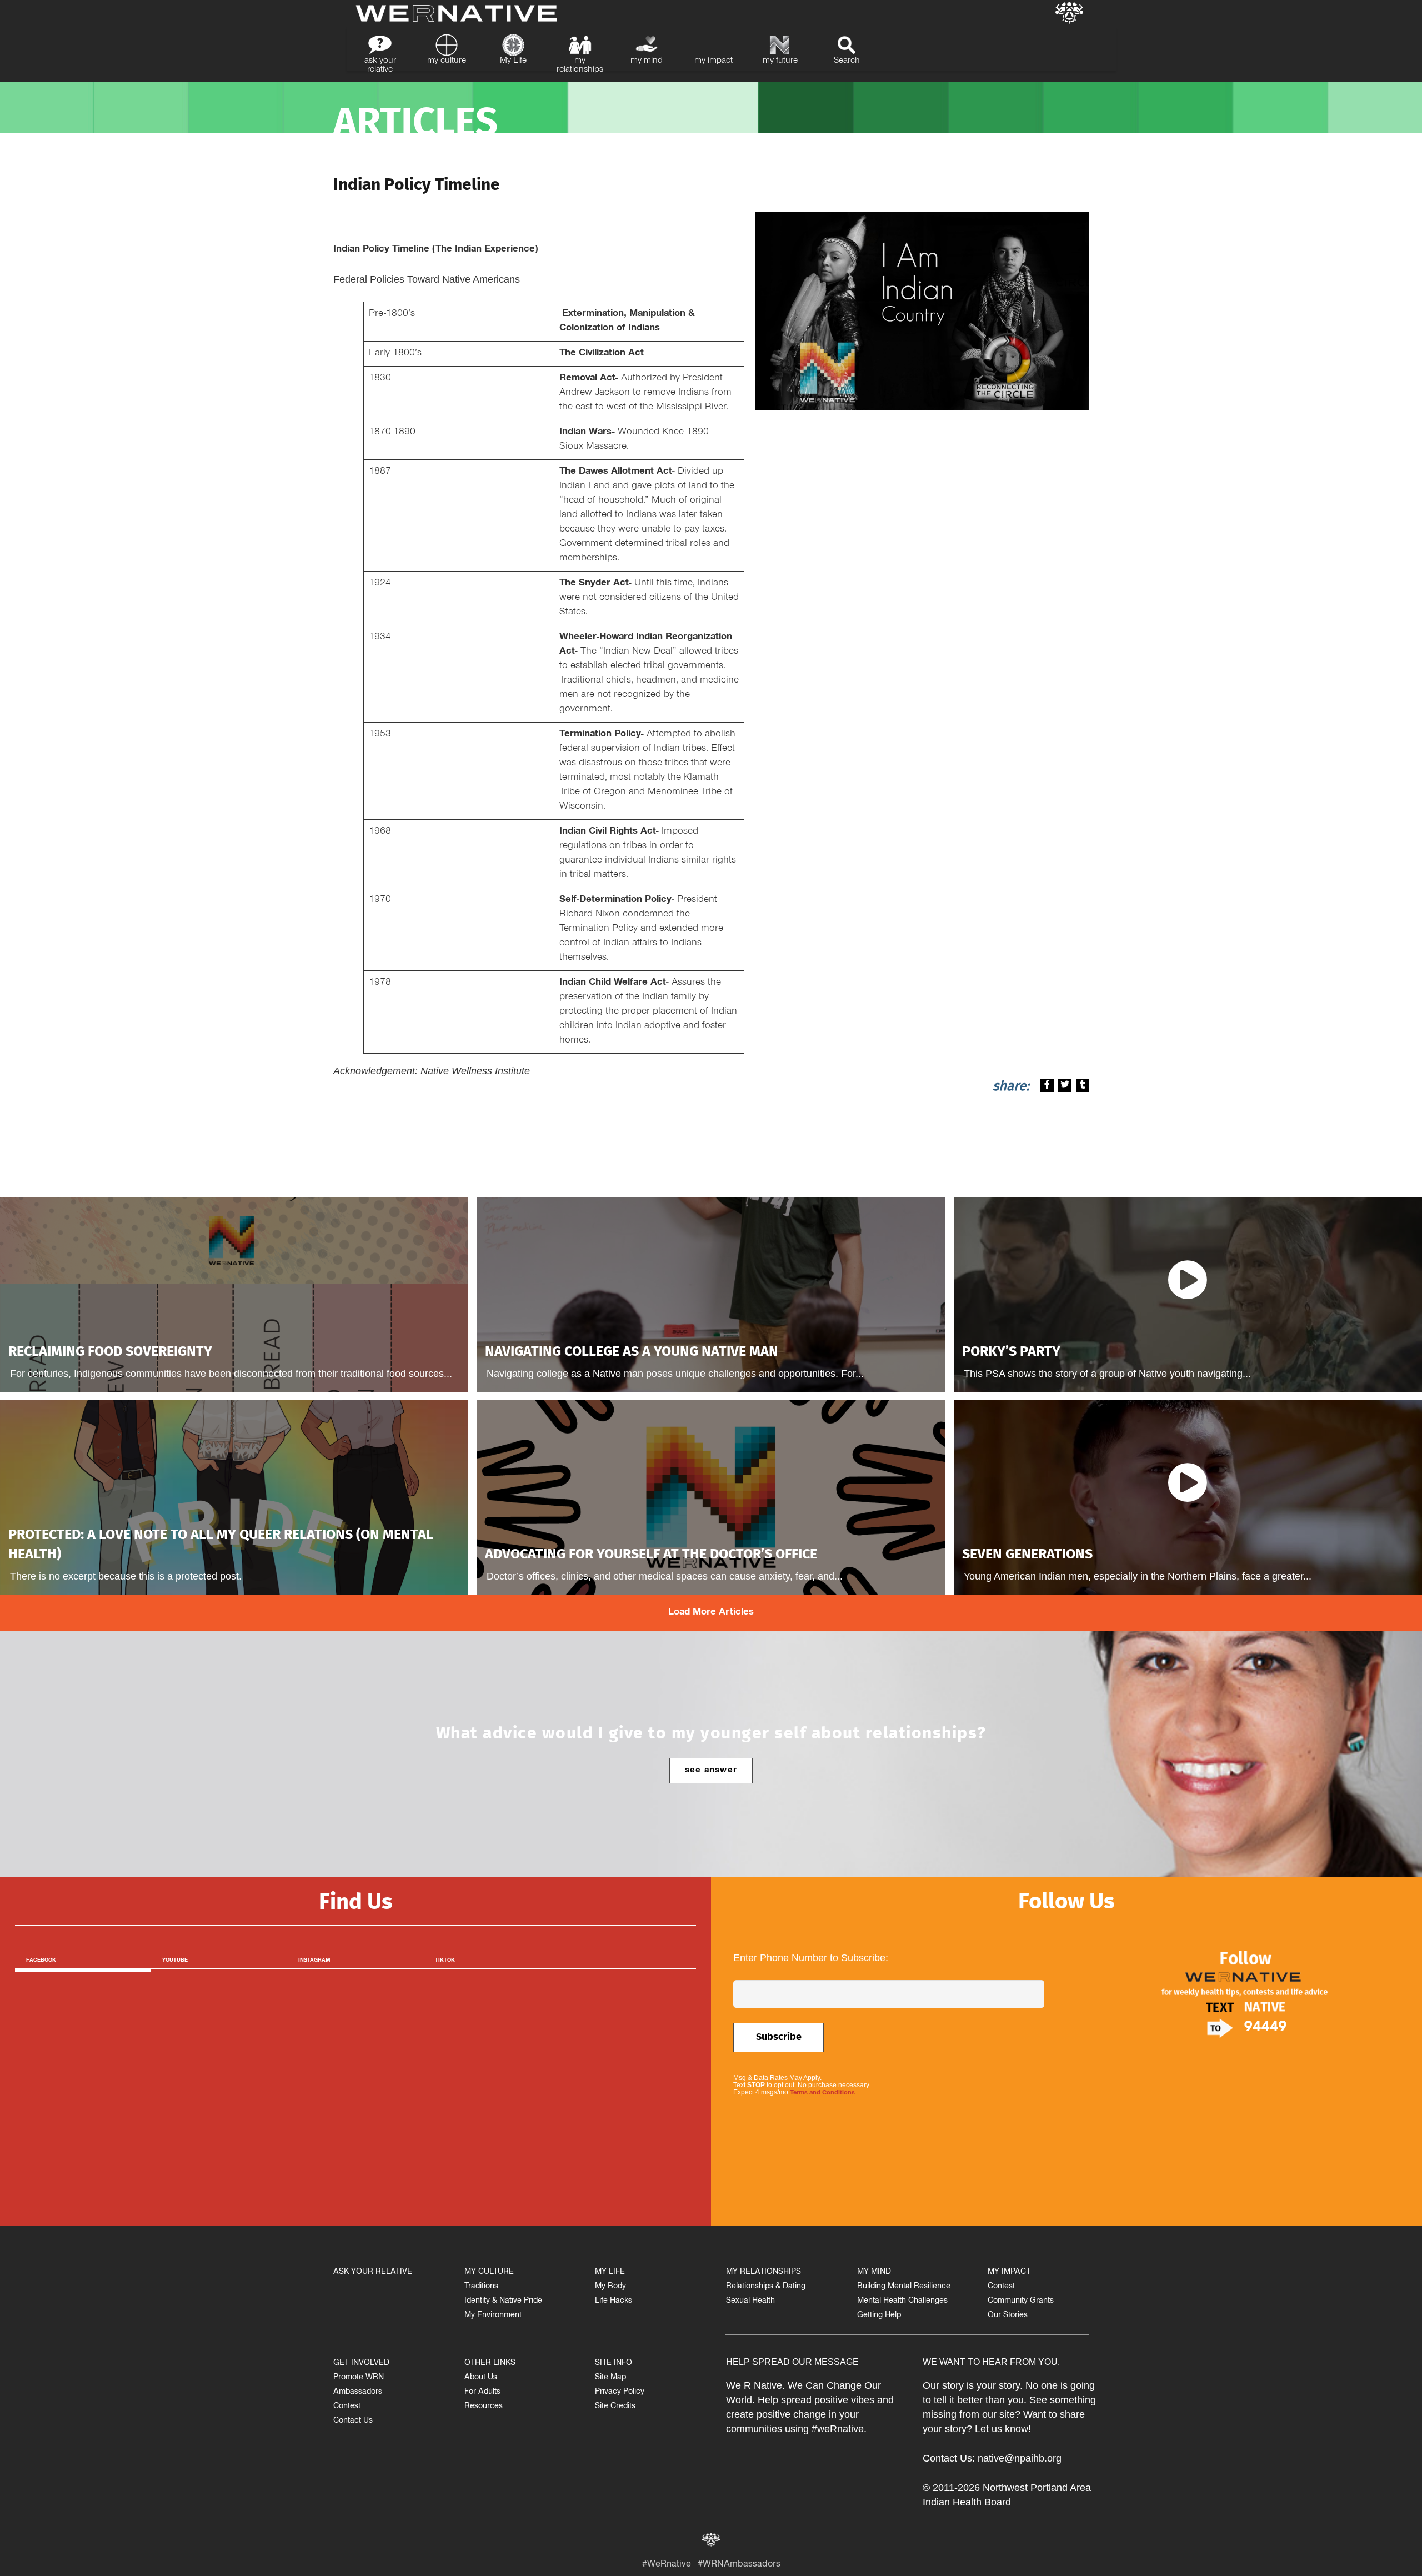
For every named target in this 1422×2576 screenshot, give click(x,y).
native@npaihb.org (1020, 2458)
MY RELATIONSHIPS (763, 2272)
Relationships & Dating (766, 2287)
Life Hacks (614, 2301)
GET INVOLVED (361, 2364)
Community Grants (1021, 2301)
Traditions (481, 2287)
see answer (711, 1771)
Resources (484, 2407)
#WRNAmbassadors (739, 2565)
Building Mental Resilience (904, 2287)
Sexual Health (750, 2301)
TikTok (445, 1961)
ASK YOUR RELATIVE (373, 2272)
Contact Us (353, 2421)
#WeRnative (667, 2565)
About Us (481, 2378)
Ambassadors (358, 2392)
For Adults (482, 2392)
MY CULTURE (489, 2272)
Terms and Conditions (822, 2093)
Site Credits (615, 2407)
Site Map (610, 2378)
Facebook (41, 1961)
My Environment (493, 2316)
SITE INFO (614, 2364)
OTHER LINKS (490, 2364)
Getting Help (879, 2316)
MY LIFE (610, 2272)
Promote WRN (359, 2378)
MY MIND (874, 2272)
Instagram (314, 1961)
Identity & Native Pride (503, 2301)
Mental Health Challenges (902, 2301)
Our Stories (1008, 2316)
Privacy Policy (620, 2392)
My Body (610, 2287)
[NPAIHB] (1069, 14)
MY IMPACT (1009, 2272)
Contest (347, 2407)
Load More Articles (711, 1613)
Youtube (175, 1961)
